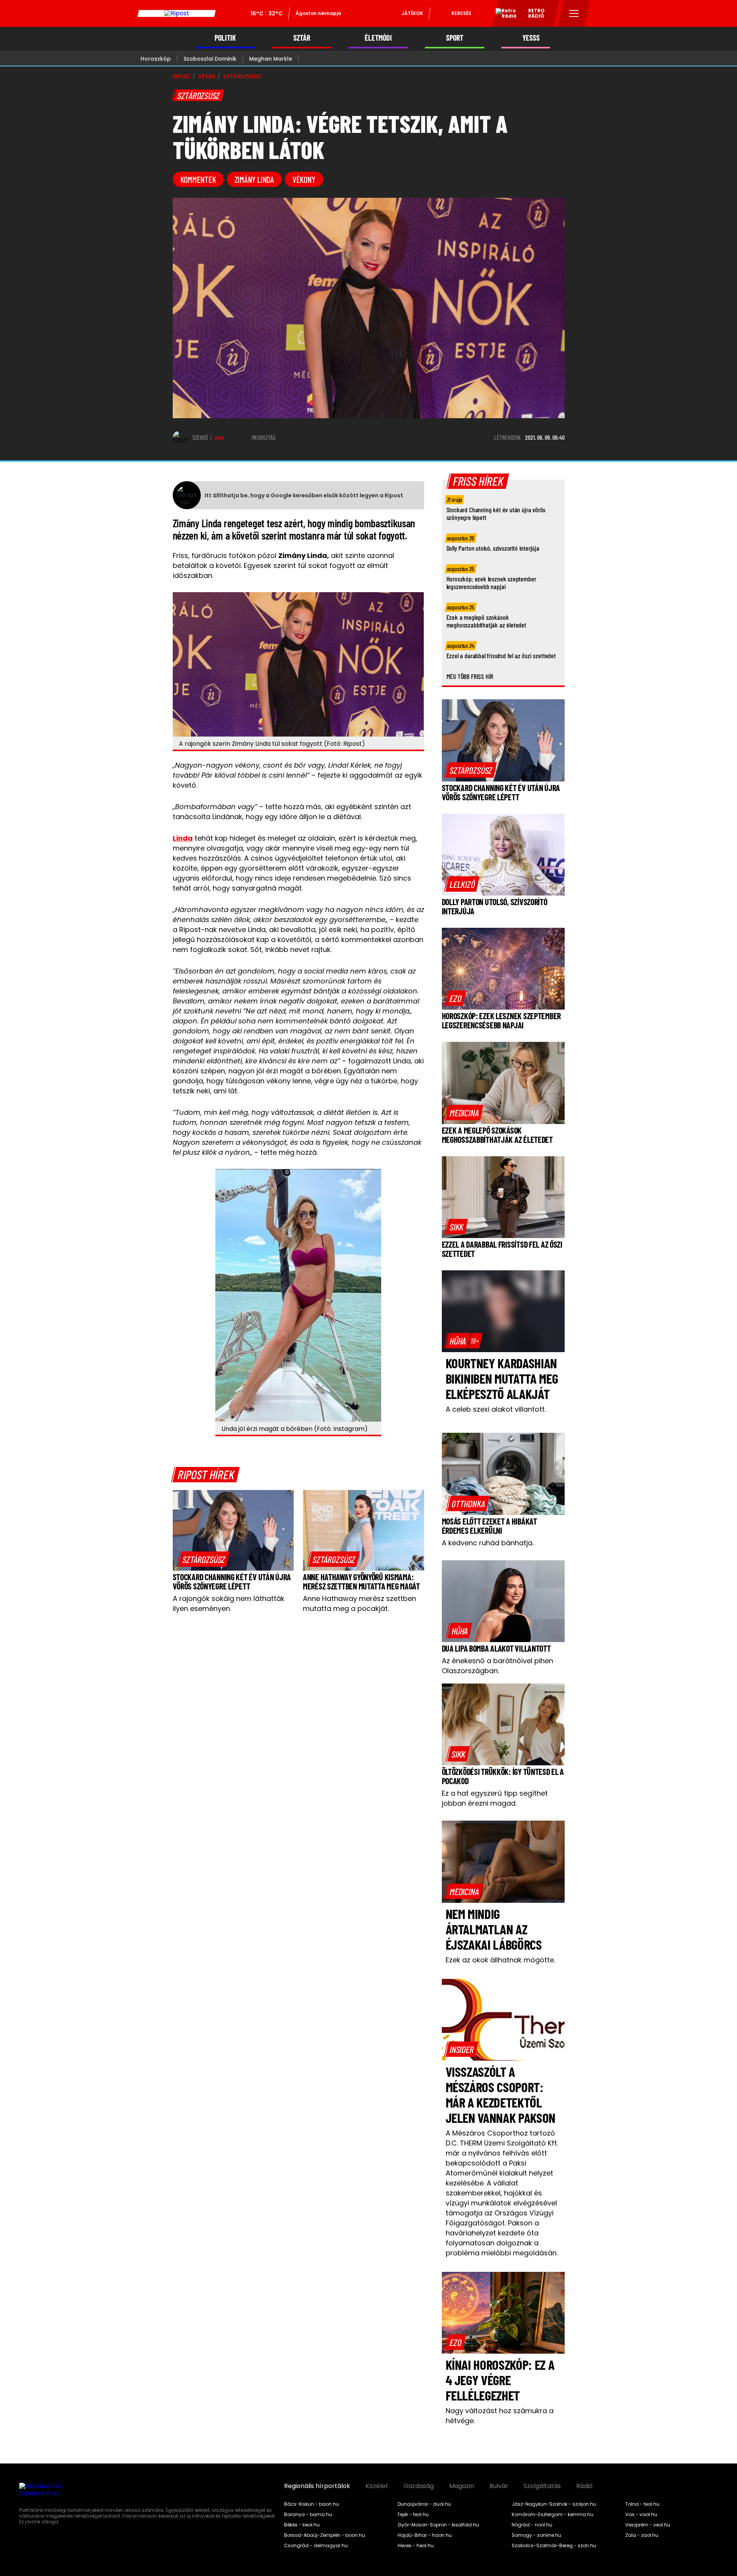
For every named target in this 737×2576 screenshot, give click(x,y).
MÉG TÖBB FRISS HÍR (470, 676)
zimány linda (254, 179)
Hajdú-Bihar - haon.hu (425, 2535)
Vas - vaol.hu (641, 2515)
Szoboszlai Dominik (210, 59)
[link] (204, 1559)
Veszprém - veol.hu (648, 2525)
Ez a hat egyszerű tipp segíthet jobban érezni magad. (495, 1798)
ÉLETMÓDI (378, 38)
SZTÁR (302, 38)
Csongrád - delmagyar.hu (316, 2546)
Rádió (584, 2486)
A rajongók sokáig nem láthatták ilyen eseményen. (229, 1603)
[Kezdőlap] (177, 13)
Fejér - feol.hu (413, 2515)
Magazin (462, 2486)
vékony (304, 179)
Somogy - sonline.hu (536, 2535)
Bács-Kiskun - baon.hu (311, 2504)
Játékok (412, 13)
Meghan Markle (271, 59)
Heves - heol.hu (416, 2546)
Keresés (461, 13)
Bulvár (499, 2486)
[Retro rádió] (503, 15)
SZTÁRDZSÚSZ (242, 76)
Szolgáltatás (542, 2486)
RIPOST (182, 76)
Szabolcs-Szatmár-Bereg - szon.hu (554, 2546)
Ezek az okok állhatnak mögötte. (500, 1960)
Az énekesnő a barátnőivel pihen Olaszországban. (497, 1666)
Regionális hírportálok (317, 2486)
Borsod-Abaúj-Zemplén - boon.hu (325, 2535)
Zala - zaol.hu (642, 2535)
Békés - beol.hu (302, 2525)
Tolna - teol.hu (642, 2504)
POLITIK (225, 38)
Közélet (377, 2486)
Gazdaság (419, 2486)
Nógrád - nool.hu (532, 2525)
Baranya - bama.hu (308, 2515)
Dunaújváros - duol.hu (424, 2504)
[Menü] (574, 13)
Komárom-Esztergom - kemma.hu (553, 2515)
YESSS (531, 38)
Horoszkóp (156, 59)
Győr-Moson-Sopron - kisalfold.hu (438, 2525)
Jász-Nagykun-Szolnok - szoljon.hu (554, 2504)
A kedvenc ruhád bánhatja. (488, 1543)
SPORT (455, 38)
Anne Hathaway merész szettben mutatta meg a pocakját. (359, 1603)
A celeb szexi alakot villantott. (496, 1409)
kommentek (198, 179)
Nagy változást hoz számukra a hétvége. (500, 2416)
